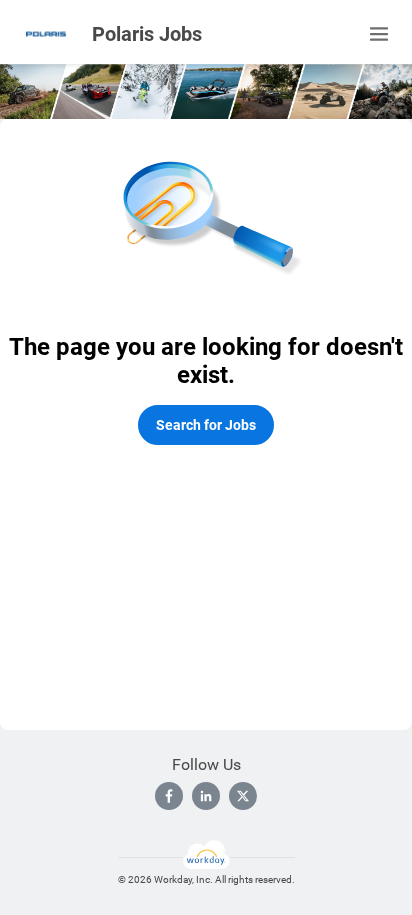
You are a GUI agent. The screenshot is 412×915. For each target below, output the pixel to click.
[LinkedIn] (206, 796)
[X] (243, 796)
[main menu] (379, 34)
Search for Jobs (206, 425)
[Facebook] (169, 796)
